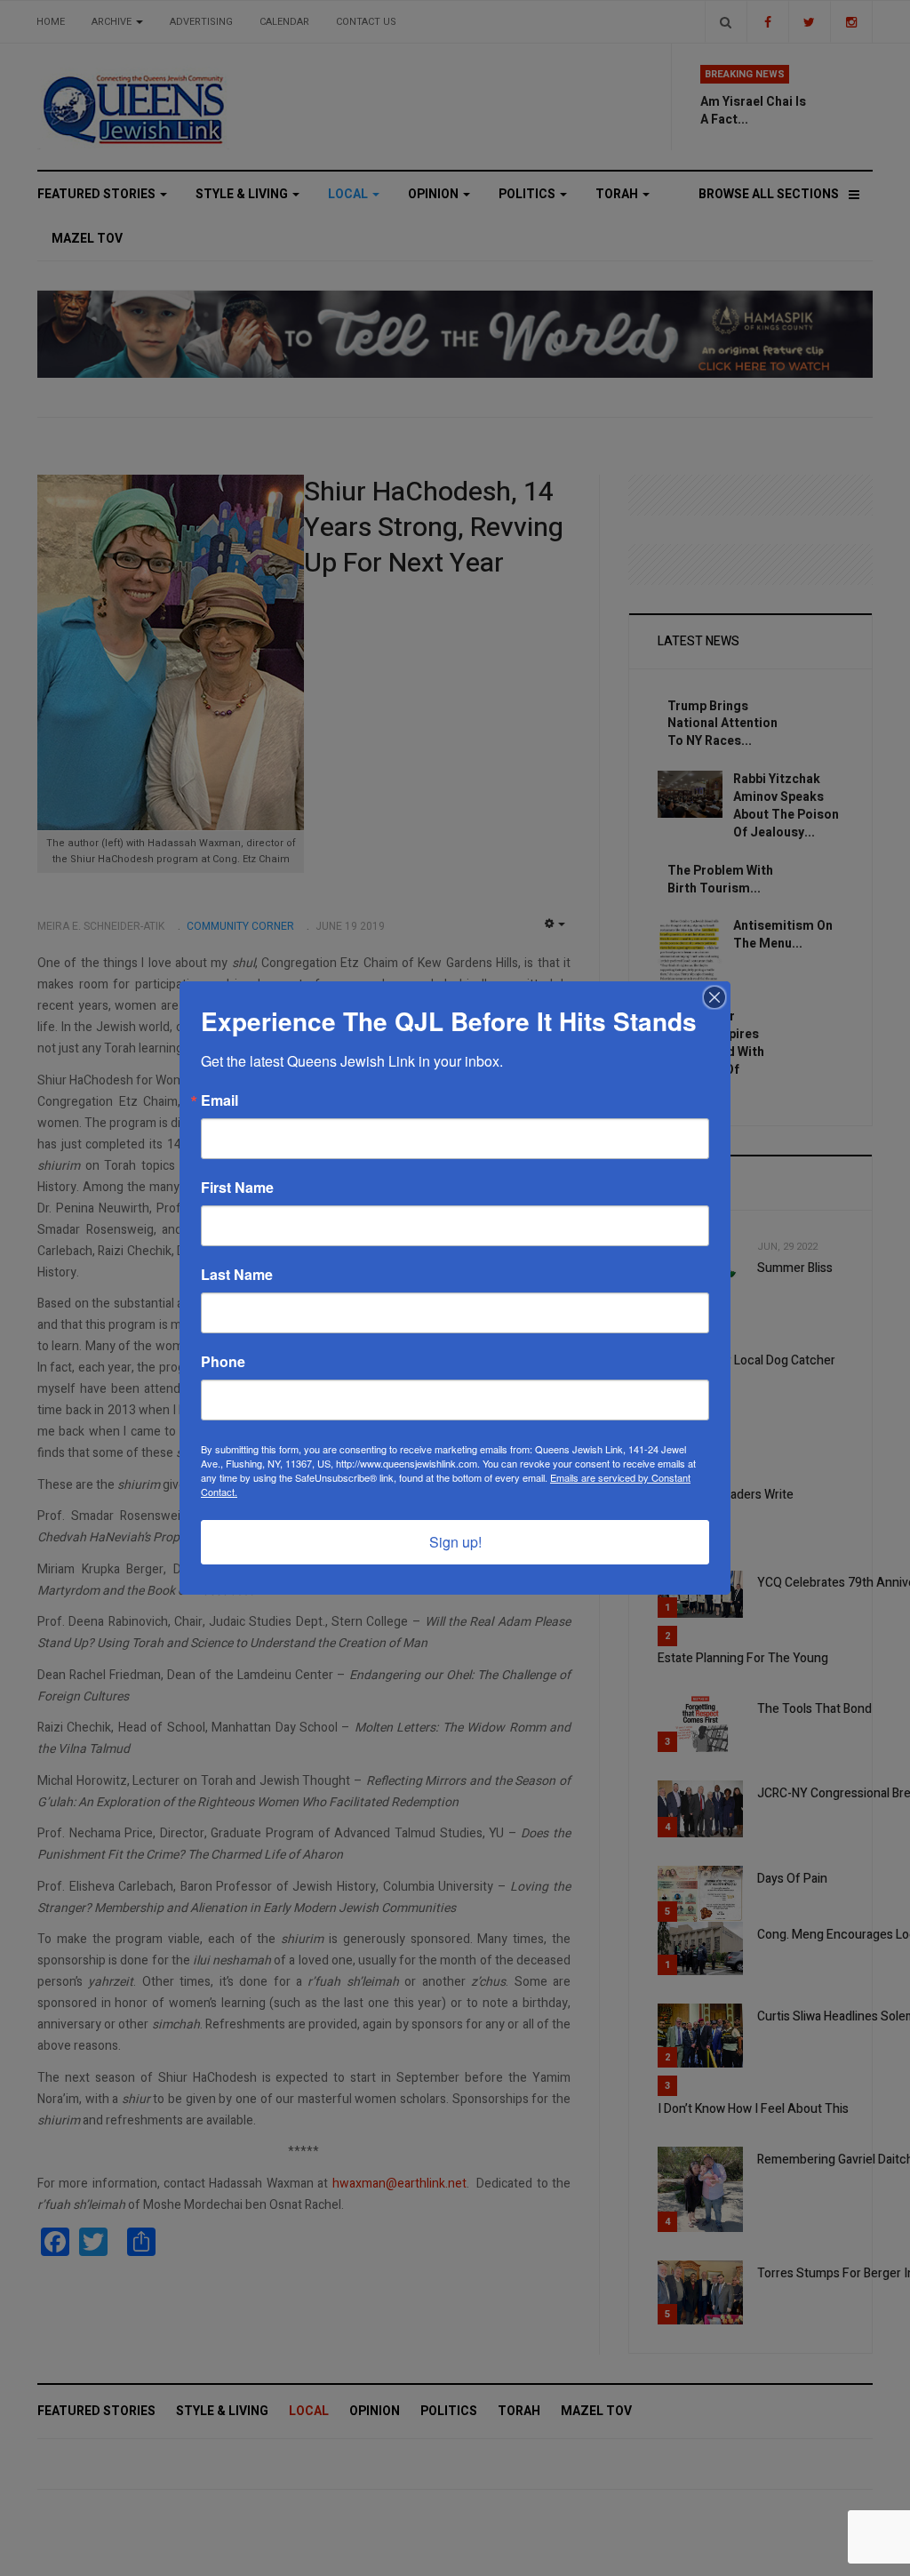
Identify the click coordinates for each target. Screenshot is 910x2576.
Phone (223, 1362)
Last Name (237, 1275)
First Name (237, 1188)
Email (220, 1100)
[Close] (714, 997)
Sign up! (455, 1542)
